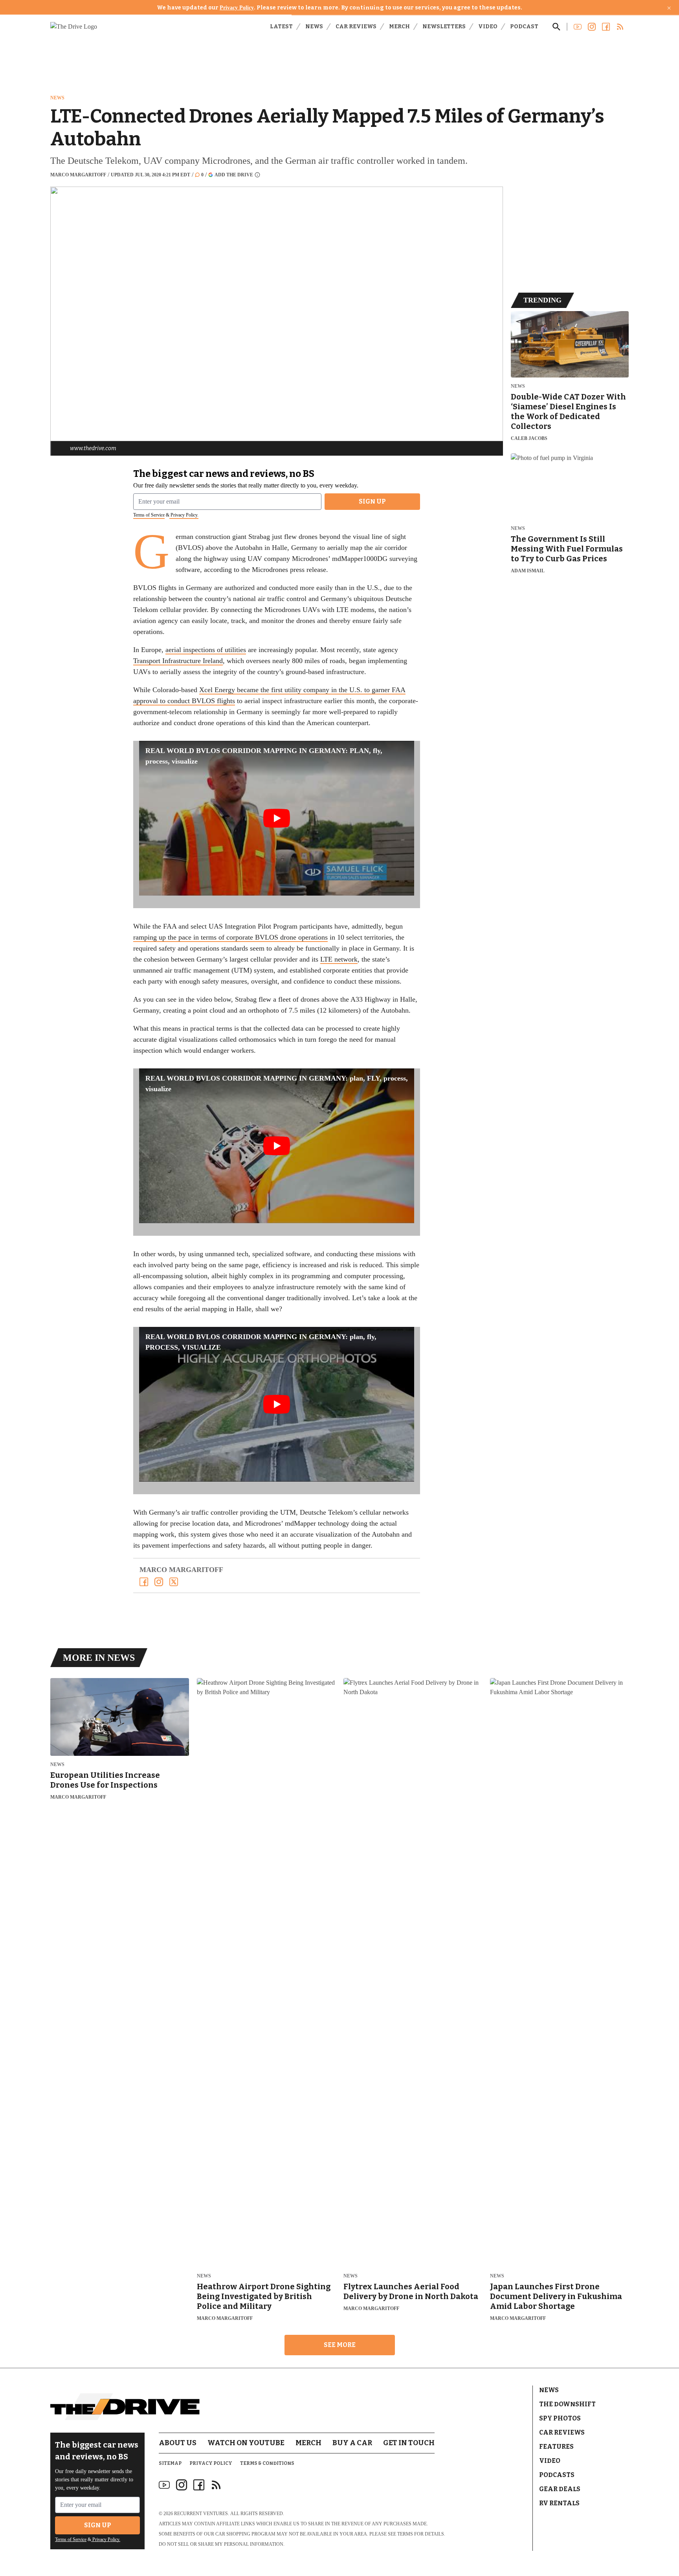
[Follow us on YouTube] (578, 27)
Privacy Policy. (184, 515)
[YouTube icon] (164, 2485)
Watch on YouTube (246, 2443)
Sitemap (170, 2463)
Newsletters (444, 27)
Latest (281, 27)
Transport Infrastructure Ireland (178, 661)
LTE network (339, 959)
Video (488, 27)
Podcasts (557, 2475)
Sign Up (372, 501)
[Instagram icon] (182, 2485)
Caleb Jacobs (529, 438)
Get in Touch (409, 2443)
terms (405, 2534)
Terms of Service (149, 515)
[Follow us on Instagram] (592, 27)
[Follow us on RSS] (620, 27)
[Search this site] (556, 27)
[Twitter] (174, 1582)
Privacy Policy (237, 8)
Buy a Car (352, 2443)
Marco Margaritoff (78, 175)
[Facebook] (144, 1582)
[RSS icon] (216, 2485)
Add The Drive (234, 175)
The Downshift (567, 2404)
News (314, 27)
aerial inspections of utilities (206, 650)
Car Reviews (356, 27)
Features (556, 2447)
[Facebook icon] (199, 2485)
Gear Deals (560, 2489)
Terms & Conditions (267, 2463)
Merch (399, 27)
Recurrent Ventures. (202, 2514)
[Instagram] (159, 1582)
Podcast (524, 27)
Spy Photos (560, 2418)
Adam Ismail (528, 571)
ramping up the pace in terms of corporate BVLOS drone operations (230, 937)
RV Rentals (559, 2503)
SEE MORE (340, 2345)
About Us (178, 2443)
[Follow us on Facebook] (606, 27)
